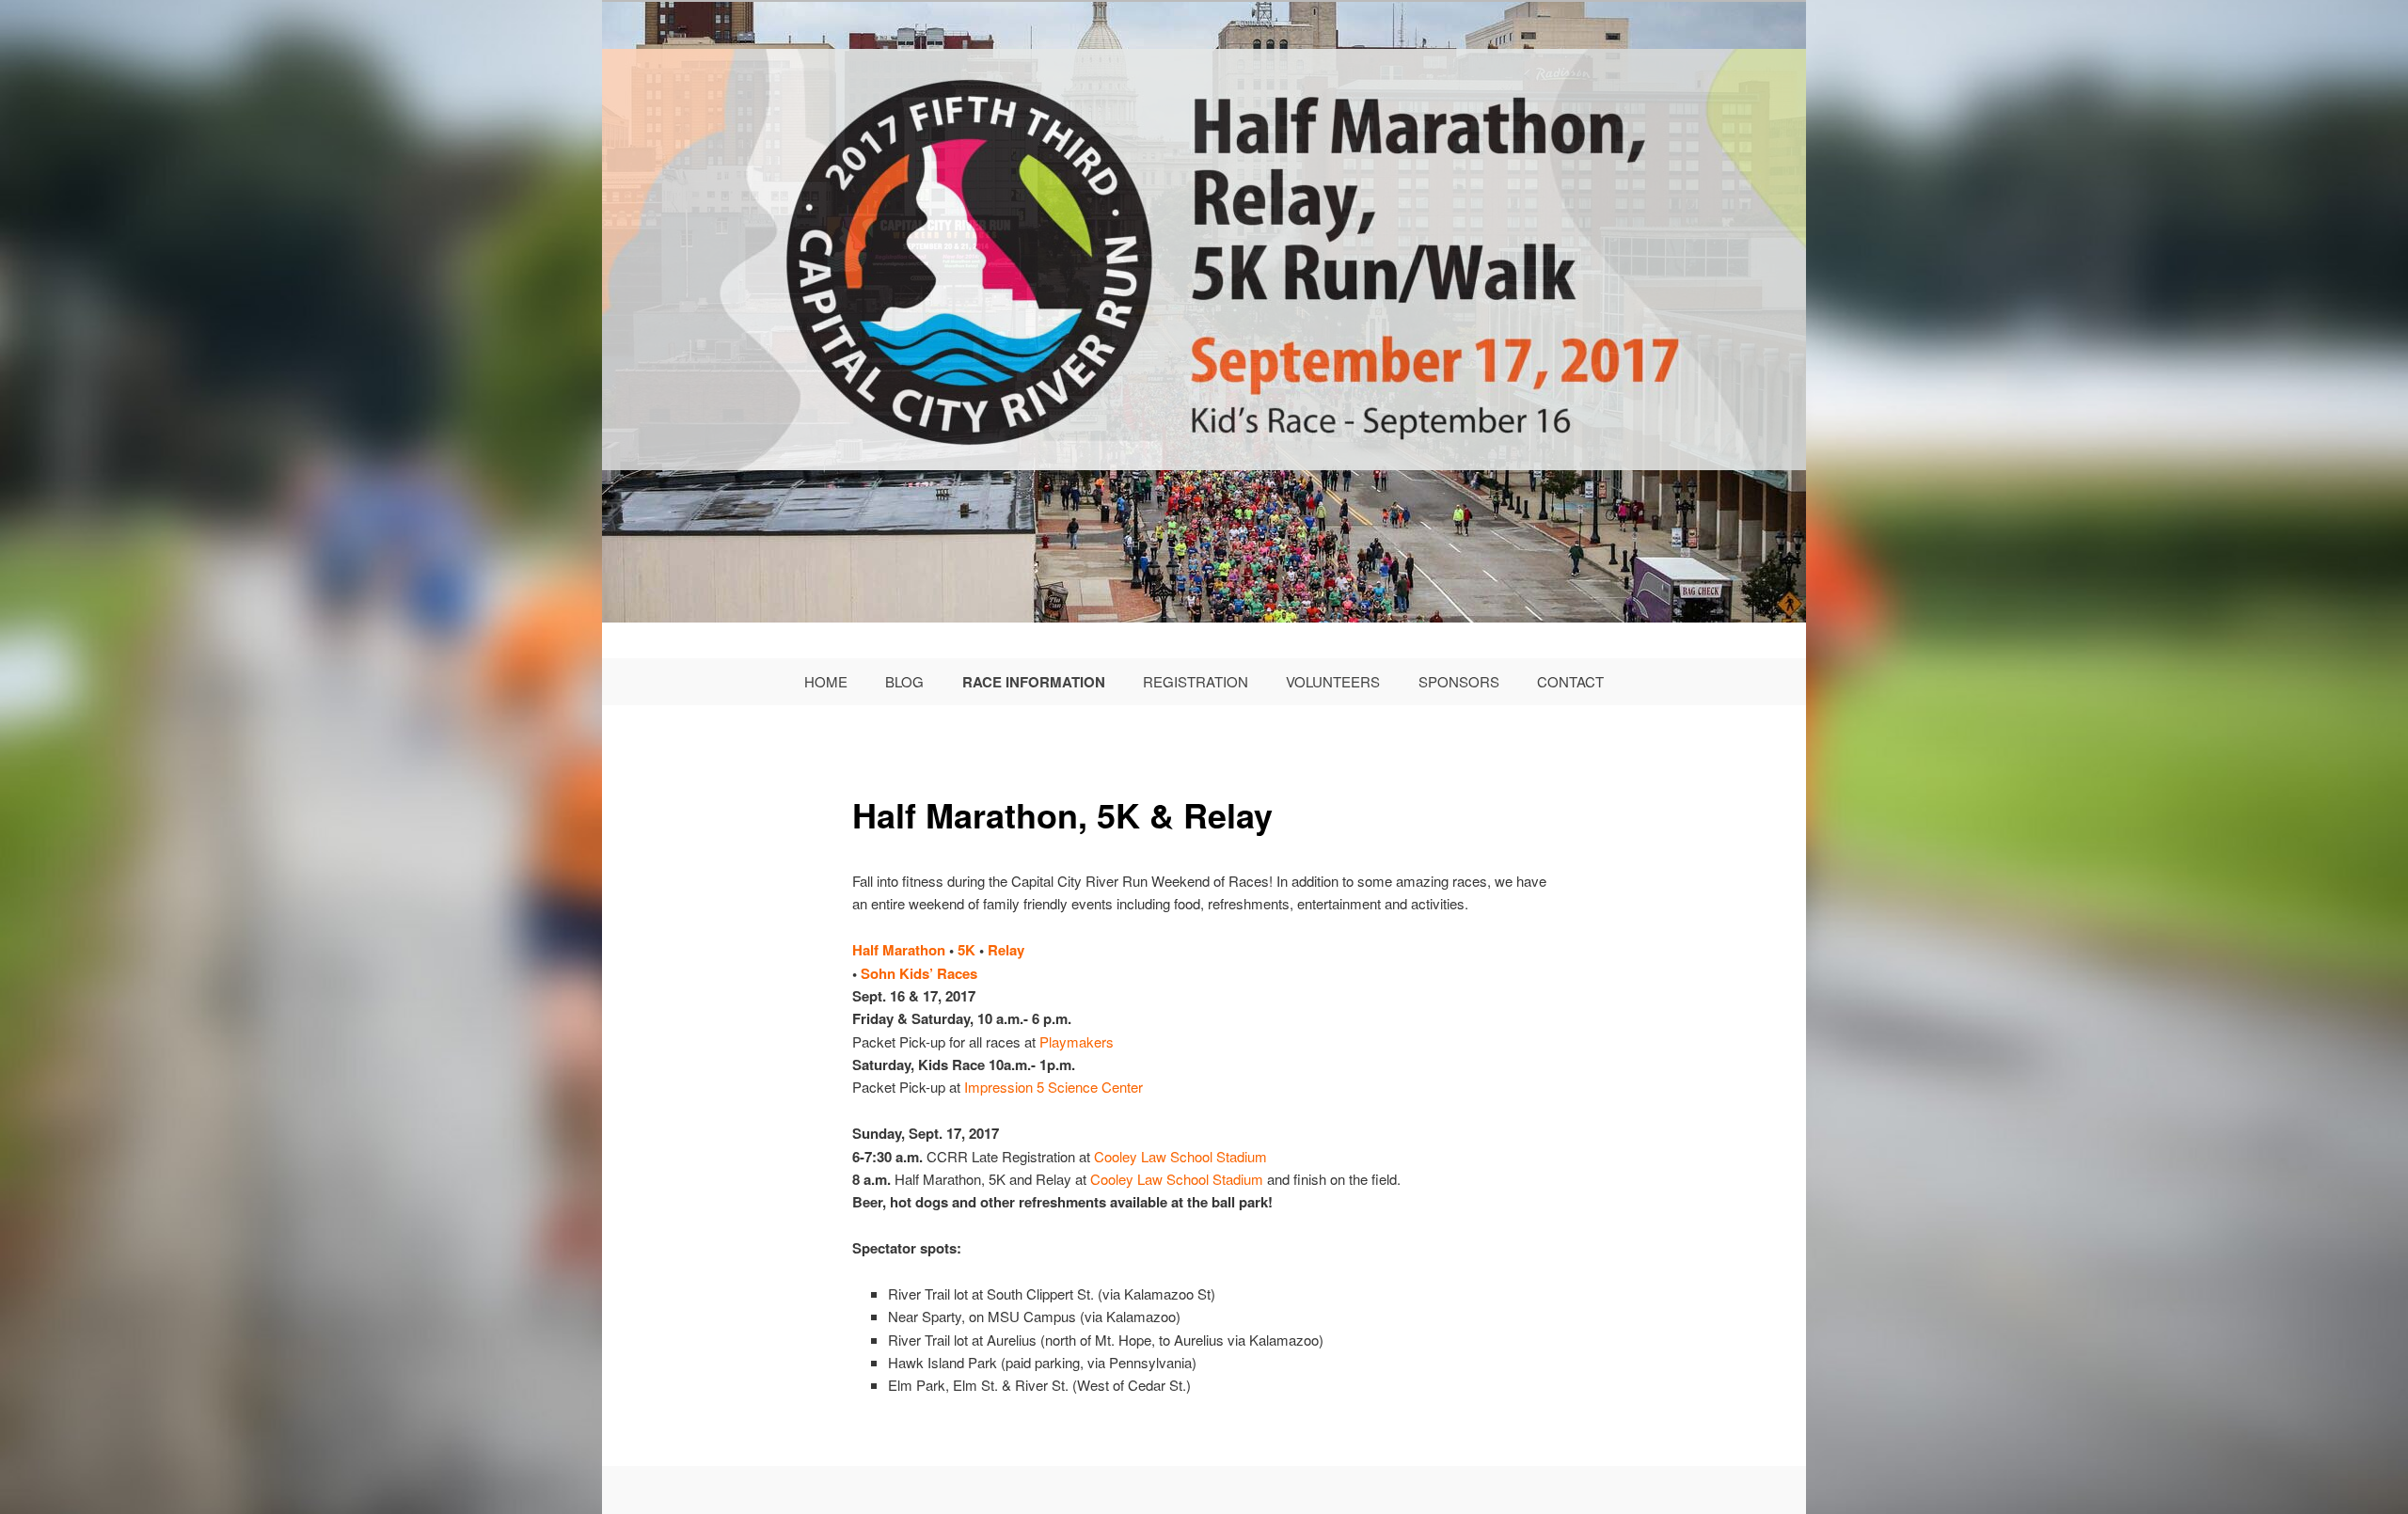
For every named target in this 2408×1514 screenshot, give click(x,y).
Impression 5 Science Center (1053, 1087)
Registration (1196, 681)
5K (966, 950)
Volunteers (1333, 681)
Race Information (1034, 682)
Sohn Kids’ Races (919, 973)
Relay (1006, 950)
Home (826, 681)
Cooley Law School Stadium (1180, 1156)
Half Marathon (899, 950)
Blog (904, 681)
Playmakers (1077, 1041)
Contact (1570, 681)
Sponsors (1459, 681)
